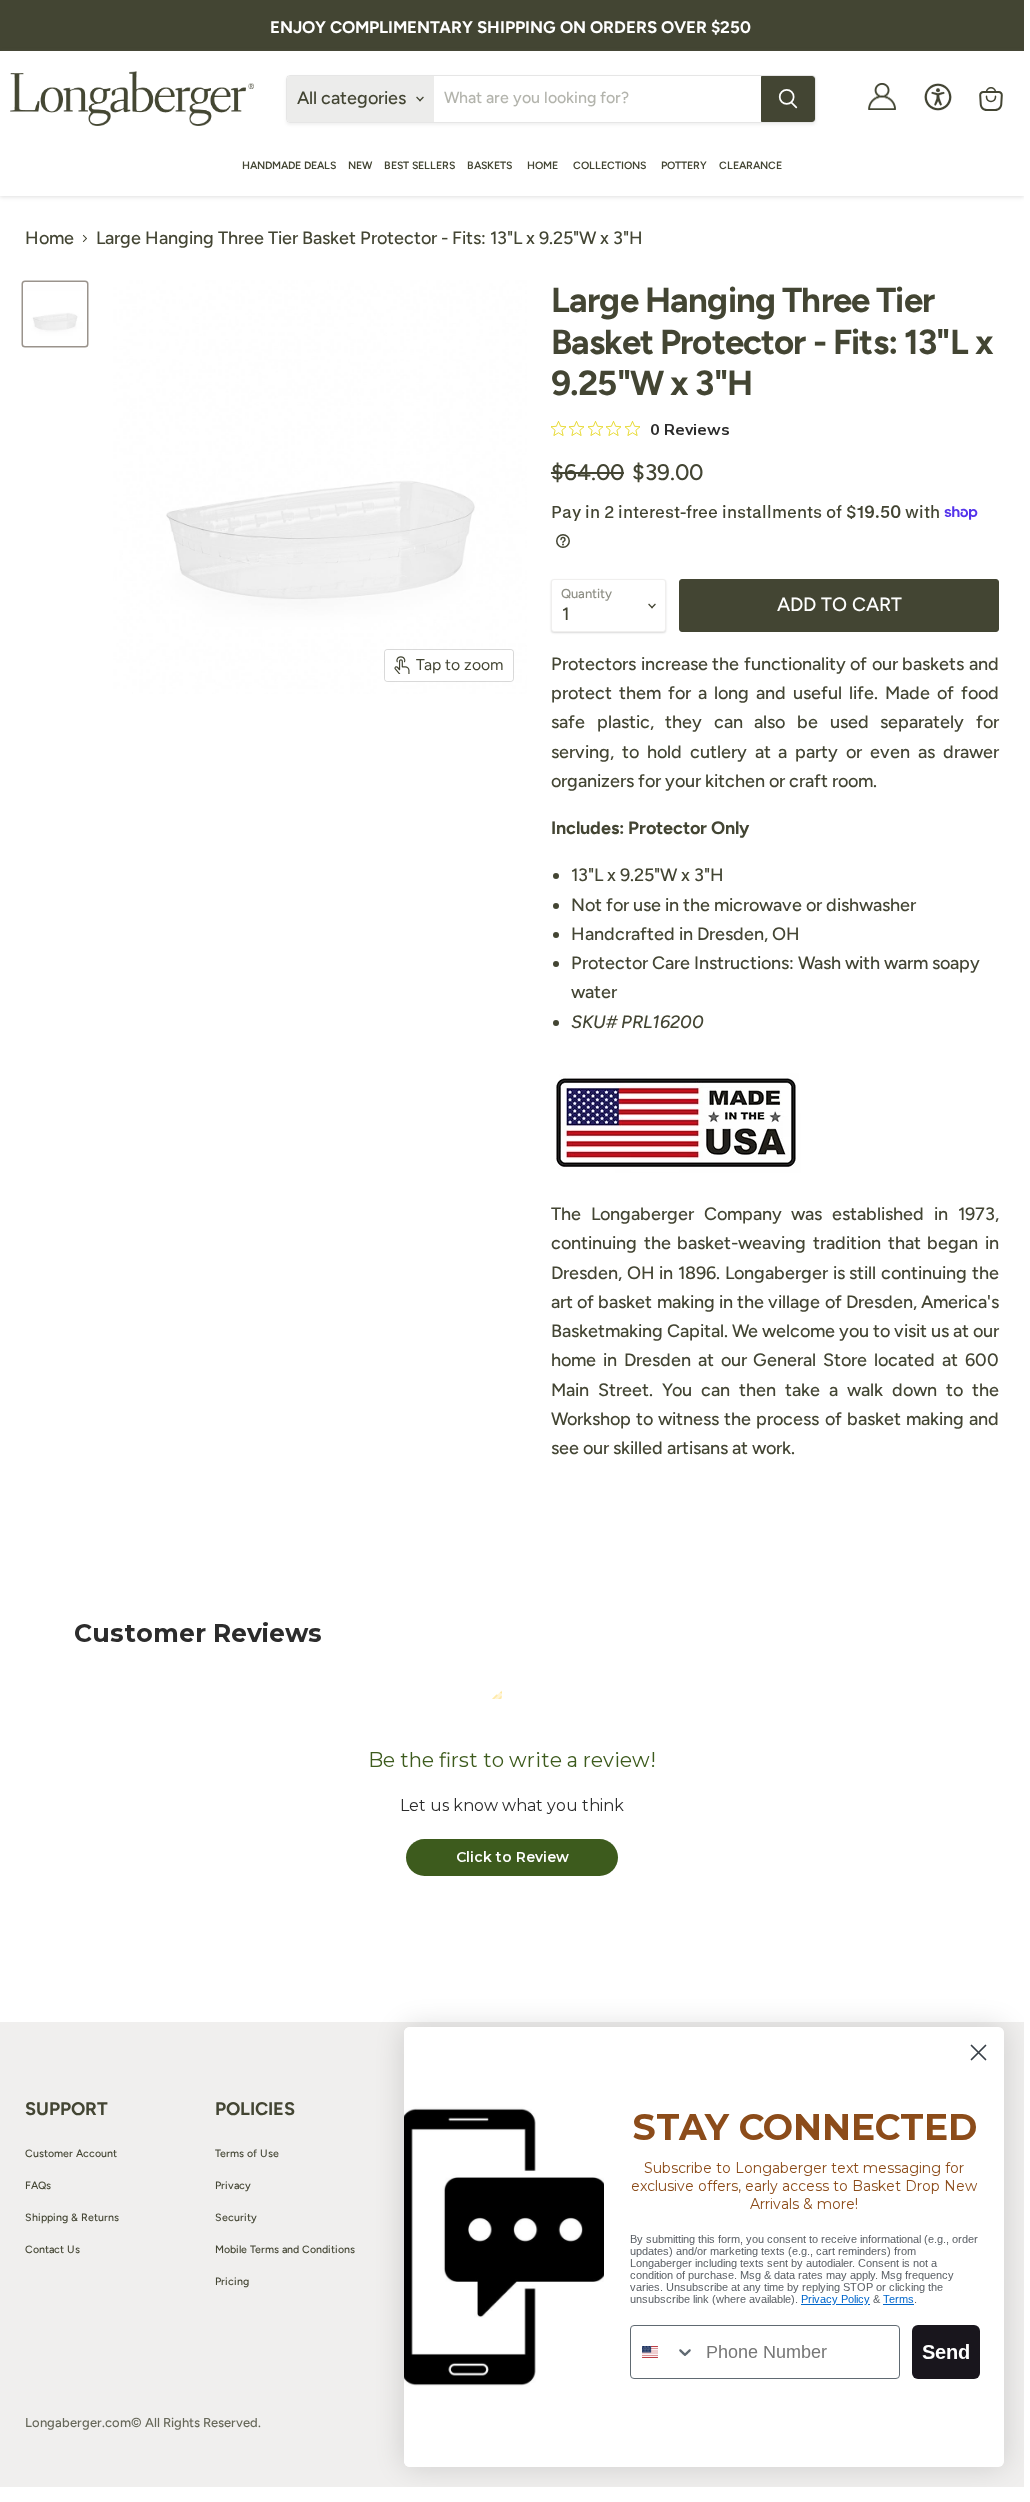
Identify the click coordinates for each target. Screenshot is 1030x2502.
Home (544, 165)
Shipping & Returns (72, 2217)
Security (236, 2217)
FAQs (38, 2185)
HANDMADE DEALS (289, 165)
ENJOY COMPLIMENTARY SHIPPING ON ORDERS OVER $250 (510, 27)
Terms (898, 2299)
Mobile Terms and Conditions (285, 2249)
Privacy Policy (835, 2299)
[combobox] (663, 2352)
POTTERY (684, 165)
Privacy (233, 2185)
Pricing (232, 2281)
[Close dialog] (978, 2052)
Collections (611, 165)
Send (946, 2352)
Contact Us (52, 2249)
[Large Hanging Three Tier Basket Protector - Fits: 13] (55, 314)
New (360, 165)
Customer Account (71, 2153)
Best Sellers (419, 165)
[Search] (788, 99)
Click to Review (512, 1857)
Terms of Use (247, 2153)
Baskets (491, 165)
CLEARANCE (750, 165)
